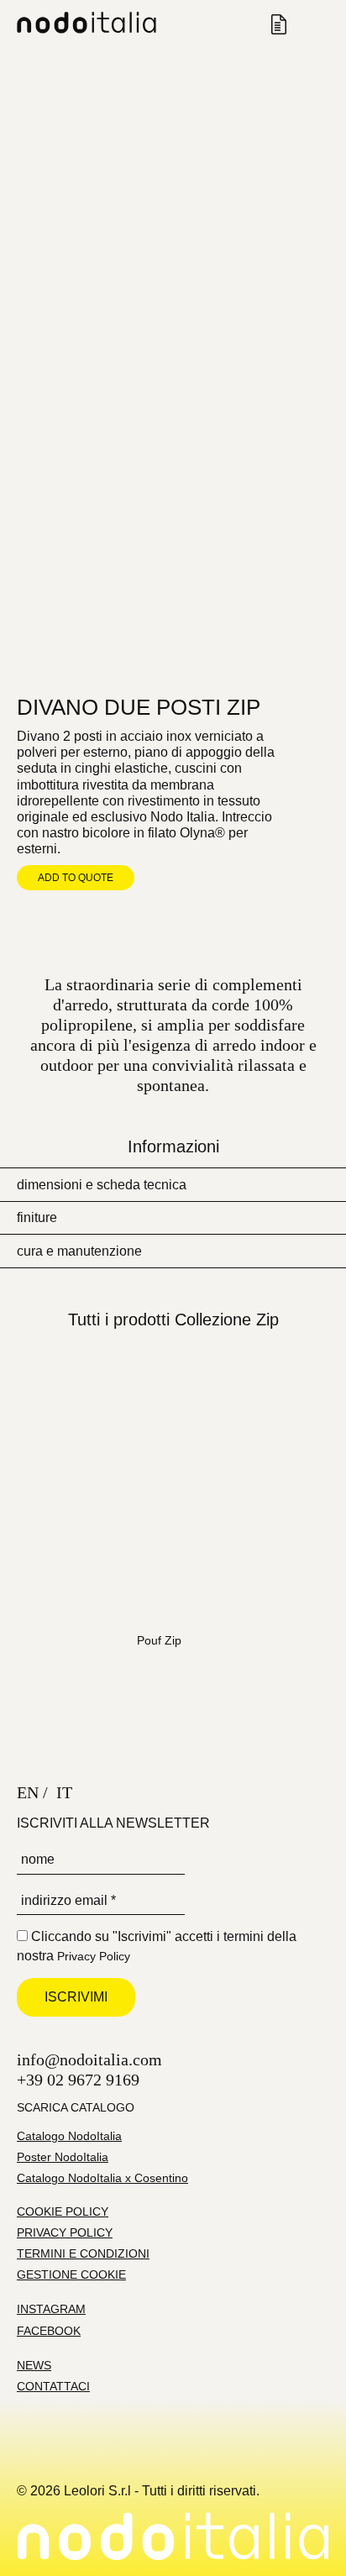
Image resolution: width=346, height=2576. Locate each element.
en (28, 1792)
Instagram (51, 2309)
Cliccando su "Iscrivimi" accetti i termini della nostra (157, 1946)
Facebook (49, 2331)
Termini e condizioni (83, 2253)
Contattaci (53, 2386)
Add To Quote (76, 878)
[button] (173, 1184)
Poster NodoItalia (63, 2157)
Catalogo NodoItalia (69, 2136)
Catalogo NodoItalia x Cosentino (102, 2178)
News (34, 2365)
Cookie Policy (63, 2211)
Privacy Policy (94, 1956)
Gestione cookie (71, 2274)
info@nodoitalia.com (89, 2059)
